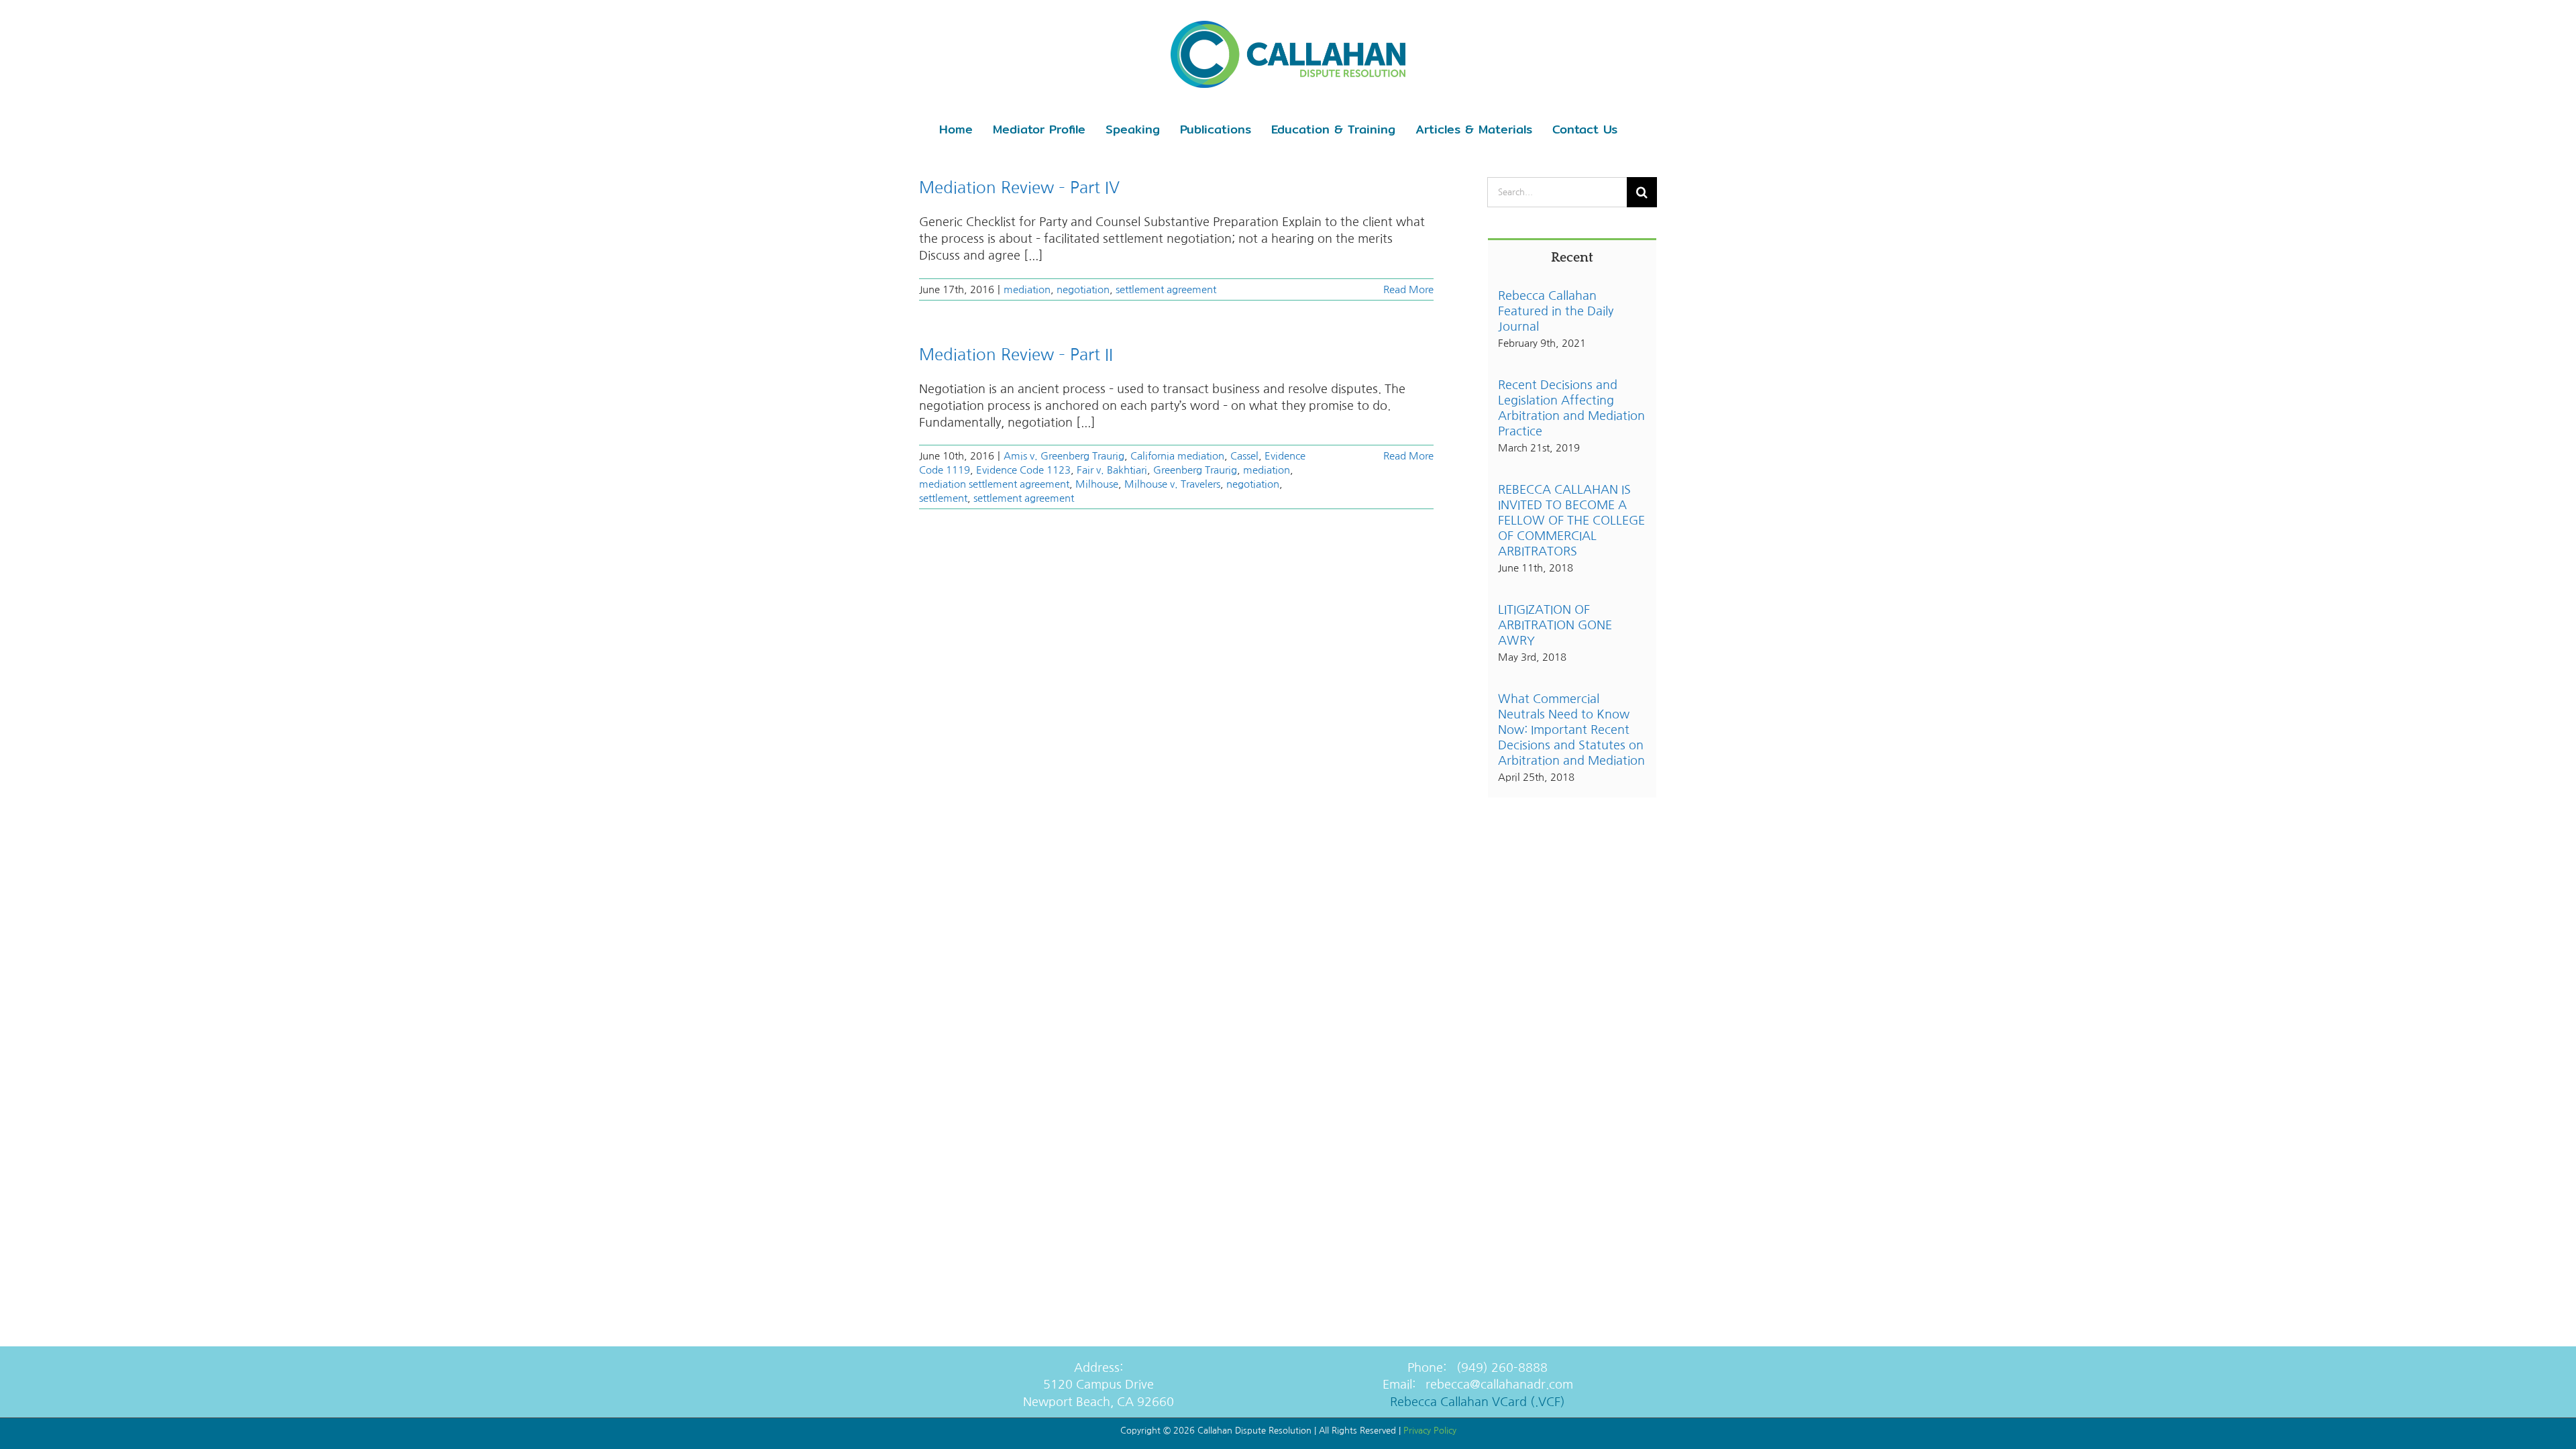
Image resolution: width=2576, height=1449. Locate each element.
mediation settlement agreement (994, 484)
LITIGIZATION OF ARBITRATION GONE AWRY (1555, 625)
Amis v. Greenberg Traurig (1064, 456)
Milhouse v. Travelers (1172, 484)
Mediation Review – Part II (1016, 354)
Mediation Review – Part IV (1019, 187)
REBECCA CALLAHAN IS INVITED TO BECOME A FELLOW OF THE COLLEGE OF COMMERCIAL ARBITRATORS (1571, 521)
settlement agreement (1166, 289)
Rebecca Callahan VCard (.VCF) (1478, 1402)
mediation (1027, 289)
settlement (943, 498)
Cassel (1244, 456)
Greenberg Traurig (1195, 470)
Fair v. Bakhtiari (1112, 470)
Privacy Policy (1430, 1431)
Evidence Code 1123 (1023, 470)
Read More (1408, 289)
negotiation (1083, 289)
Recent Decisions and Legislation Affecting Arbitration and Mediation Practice (1571, 408)
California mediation (1177, 456)
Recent (1572, 258)
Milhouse (1097, 484)
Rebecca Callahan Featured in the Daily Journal (1556, 311)
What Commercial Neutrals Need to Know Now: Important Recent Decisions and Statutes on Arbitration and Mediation (1571, 730)
